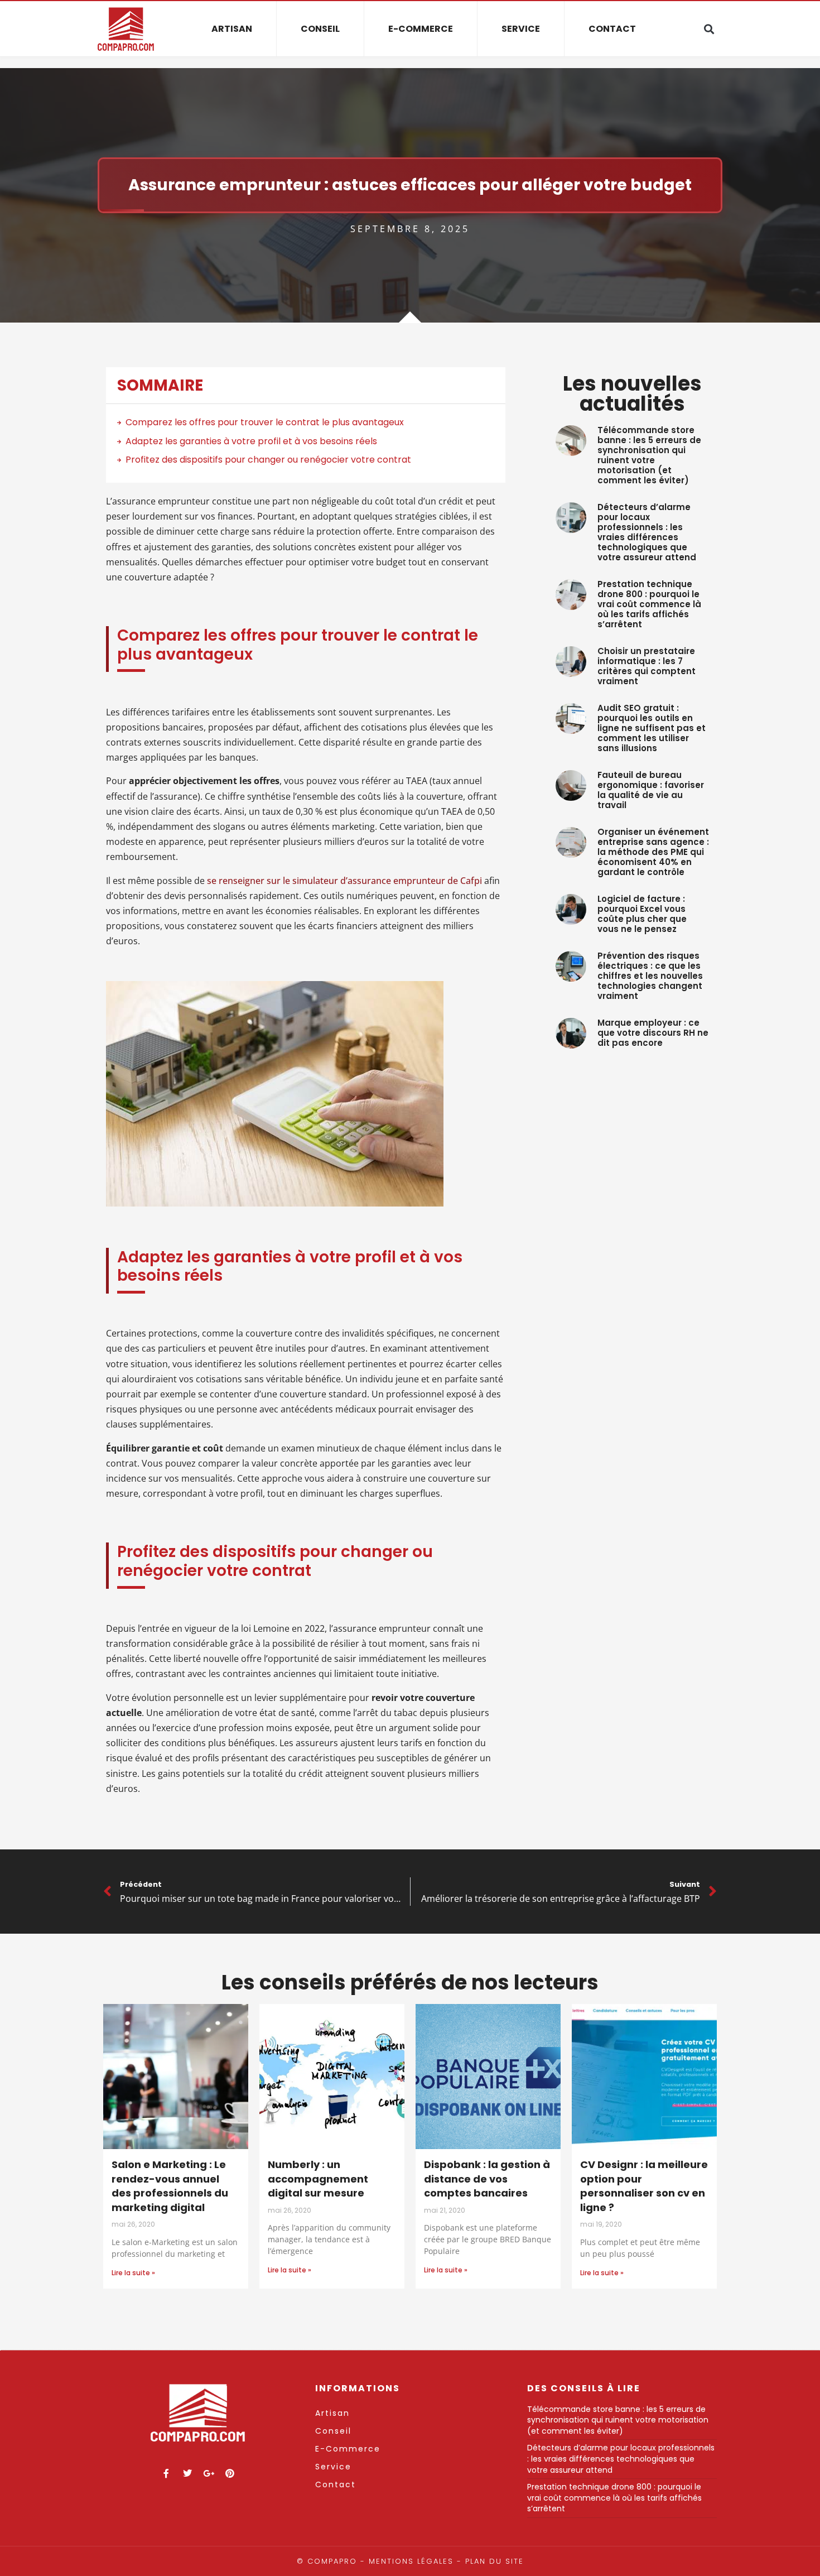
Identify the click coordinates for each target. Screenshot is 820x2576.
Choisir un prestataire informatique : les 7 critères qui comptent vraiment (647, 666)
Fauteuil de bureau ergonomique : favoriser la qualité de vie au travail (651, 790)
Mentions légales (411, 2561)
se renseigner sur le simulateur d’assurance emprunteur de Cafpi (344, 881)
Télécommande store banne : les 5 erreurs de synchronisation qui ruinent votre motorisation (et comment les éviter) (649, 455)
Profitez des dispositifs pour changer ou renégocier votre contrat (268, 460)
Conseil (320, 29)
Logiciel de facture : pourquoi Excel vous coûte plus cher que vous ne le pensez (642, 914)
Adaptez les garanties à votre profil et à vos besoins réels (251, 441)
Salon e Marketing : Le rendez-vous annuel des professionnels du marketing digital (170, 2186)
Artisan (232, 29)
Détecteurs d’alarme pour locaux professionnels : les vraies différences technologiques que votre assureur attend (647, 532)
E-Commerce (421, 29)
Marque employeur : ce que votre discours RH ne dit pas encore (653, 1033)
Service (521, 29)
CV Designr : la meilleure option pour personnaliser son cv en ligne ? (644, 2186)
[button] (709, 29)
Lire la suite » (133, 2273)
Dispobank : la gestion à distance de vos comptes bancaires (487, 2179)
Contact (612, 29)
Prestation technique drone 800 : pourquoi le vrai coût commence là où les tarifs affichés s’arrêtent (649, 604)
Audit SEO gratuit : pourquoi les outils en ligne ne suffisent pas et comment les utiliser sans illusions (652, 728)
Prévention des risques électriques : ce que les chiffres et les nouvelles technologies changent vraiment (650, 976)
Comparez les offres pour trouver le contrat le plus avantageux (265, 422)
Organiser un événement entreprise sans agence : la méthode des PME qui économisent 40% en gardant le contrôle (653, 852)
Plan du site (495, 2561)
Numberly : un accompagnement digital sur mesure (318, 2179)
